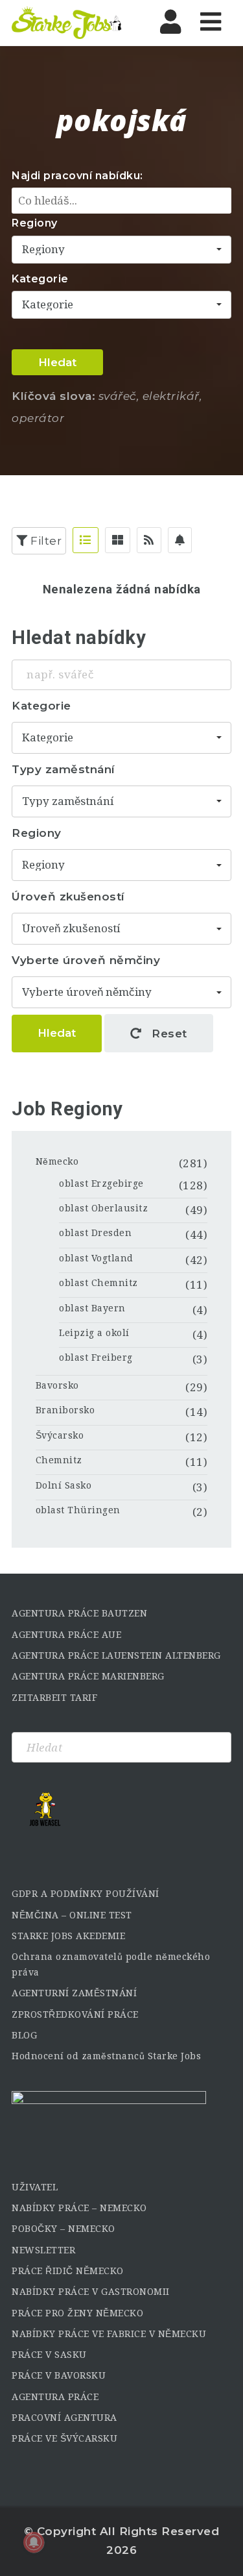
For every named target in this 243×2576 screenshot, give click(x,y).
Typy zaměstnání (64, 769)
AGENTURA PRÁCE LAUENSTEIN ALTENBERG (116, 1655)
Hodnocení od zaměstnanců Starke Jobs (106, 2056)
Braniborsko (65, 1410)
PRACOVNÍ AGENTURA (64, 2418)
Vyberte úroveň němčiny (86, 960)
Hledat (57, 362)
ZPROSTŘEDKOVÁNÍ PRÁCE (75, 2014)
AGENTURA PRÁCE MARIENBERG (88, 1676)
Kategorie (40, 279)
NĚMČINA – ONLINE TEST (72, 1915)
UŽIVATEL (35, 2187)
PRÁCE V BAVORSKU (59, 2375)
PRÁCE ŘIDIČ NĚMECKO (68, 2271)
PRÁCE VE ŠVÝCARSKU (64, 2438)
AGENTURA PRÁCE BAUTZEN (79, 1613)
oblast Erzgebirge (101, 1183)
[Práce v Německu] (67, 23)
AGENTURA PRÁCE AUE (66, 1635)
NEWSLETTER (43, 2250)
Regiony (35, 223)
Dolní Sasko (64, 1485)
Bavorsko (57, 1385)
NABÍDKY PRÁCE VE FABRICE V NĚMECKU (109, 2334)
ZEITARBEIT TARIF (54, 1698)
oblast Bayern (92, 1308)
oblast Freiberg (96, 1357)
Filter (45, 541)
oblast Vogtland (96, 1258)
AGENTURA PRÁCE (55, 2397)
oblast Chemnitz (98, 1283)
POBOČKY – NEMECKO (64, 2229)
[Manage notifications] (34, 2542)
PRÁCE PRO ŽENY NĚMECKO (77, 2313)
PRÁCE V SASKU (49, 2355)
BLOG (24, 2035)
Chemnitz (59, 1460)
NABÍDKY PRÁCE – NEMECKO (79, 2208)
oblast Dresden (95, 1233)
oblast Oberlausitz (103, 1208)
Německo (57, 1161)
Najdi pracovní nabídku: (77, 176)
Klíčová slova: (53, 396)
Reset (168, 1034)
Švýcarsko (60, 1435)
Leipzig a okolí (94, 1333)
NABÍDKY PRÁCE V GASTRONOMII (91, 2292)
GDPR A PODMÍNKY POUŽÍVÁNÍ (86, 1894)
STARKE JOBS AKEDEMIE (68, 1936)
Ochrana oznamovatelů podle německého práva (111, 1964)
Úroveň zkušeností (68, 897)
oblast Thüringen (78, 1510)
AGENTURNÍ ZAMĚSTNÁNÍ (74, 1993)
